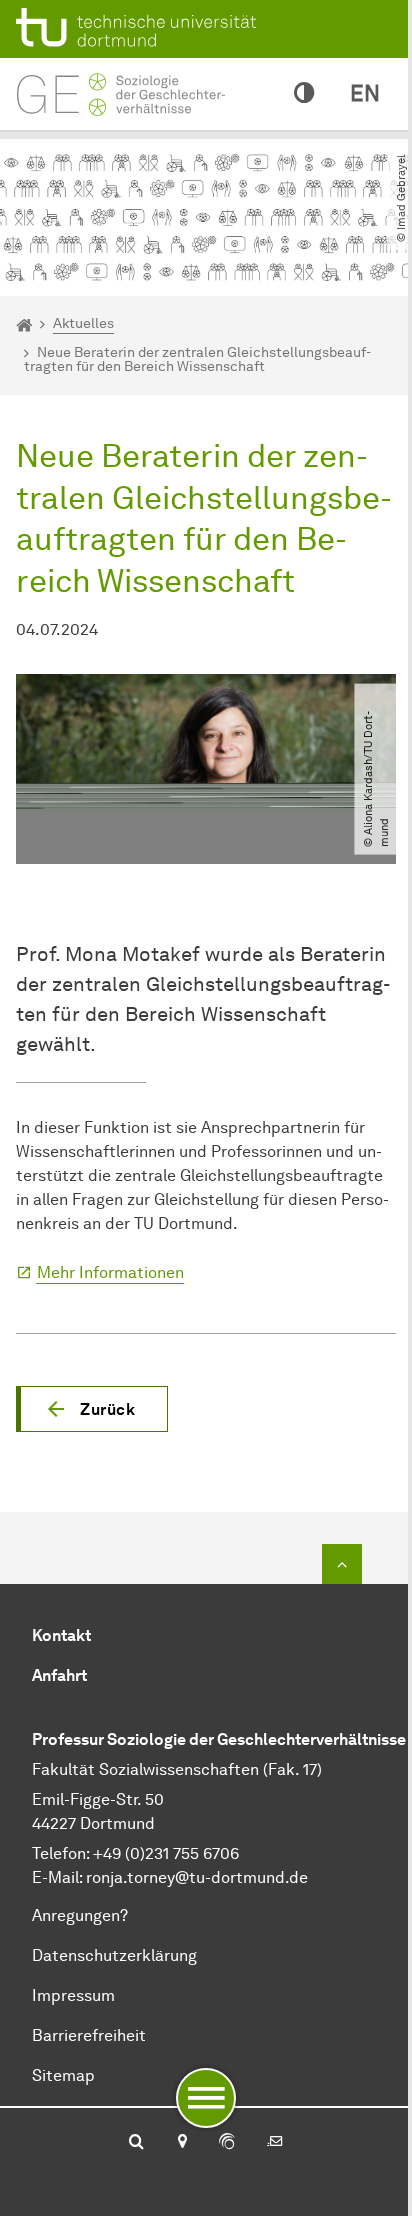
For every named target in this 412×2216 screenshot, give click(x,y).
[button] (92, 1409)
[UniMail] (275, 2143)
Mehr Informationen (110, 1272)
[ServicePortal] (227, 2143)
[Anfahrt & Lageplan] (181, 2143)
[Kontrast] (304, 94)
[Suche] (136, 2143)
